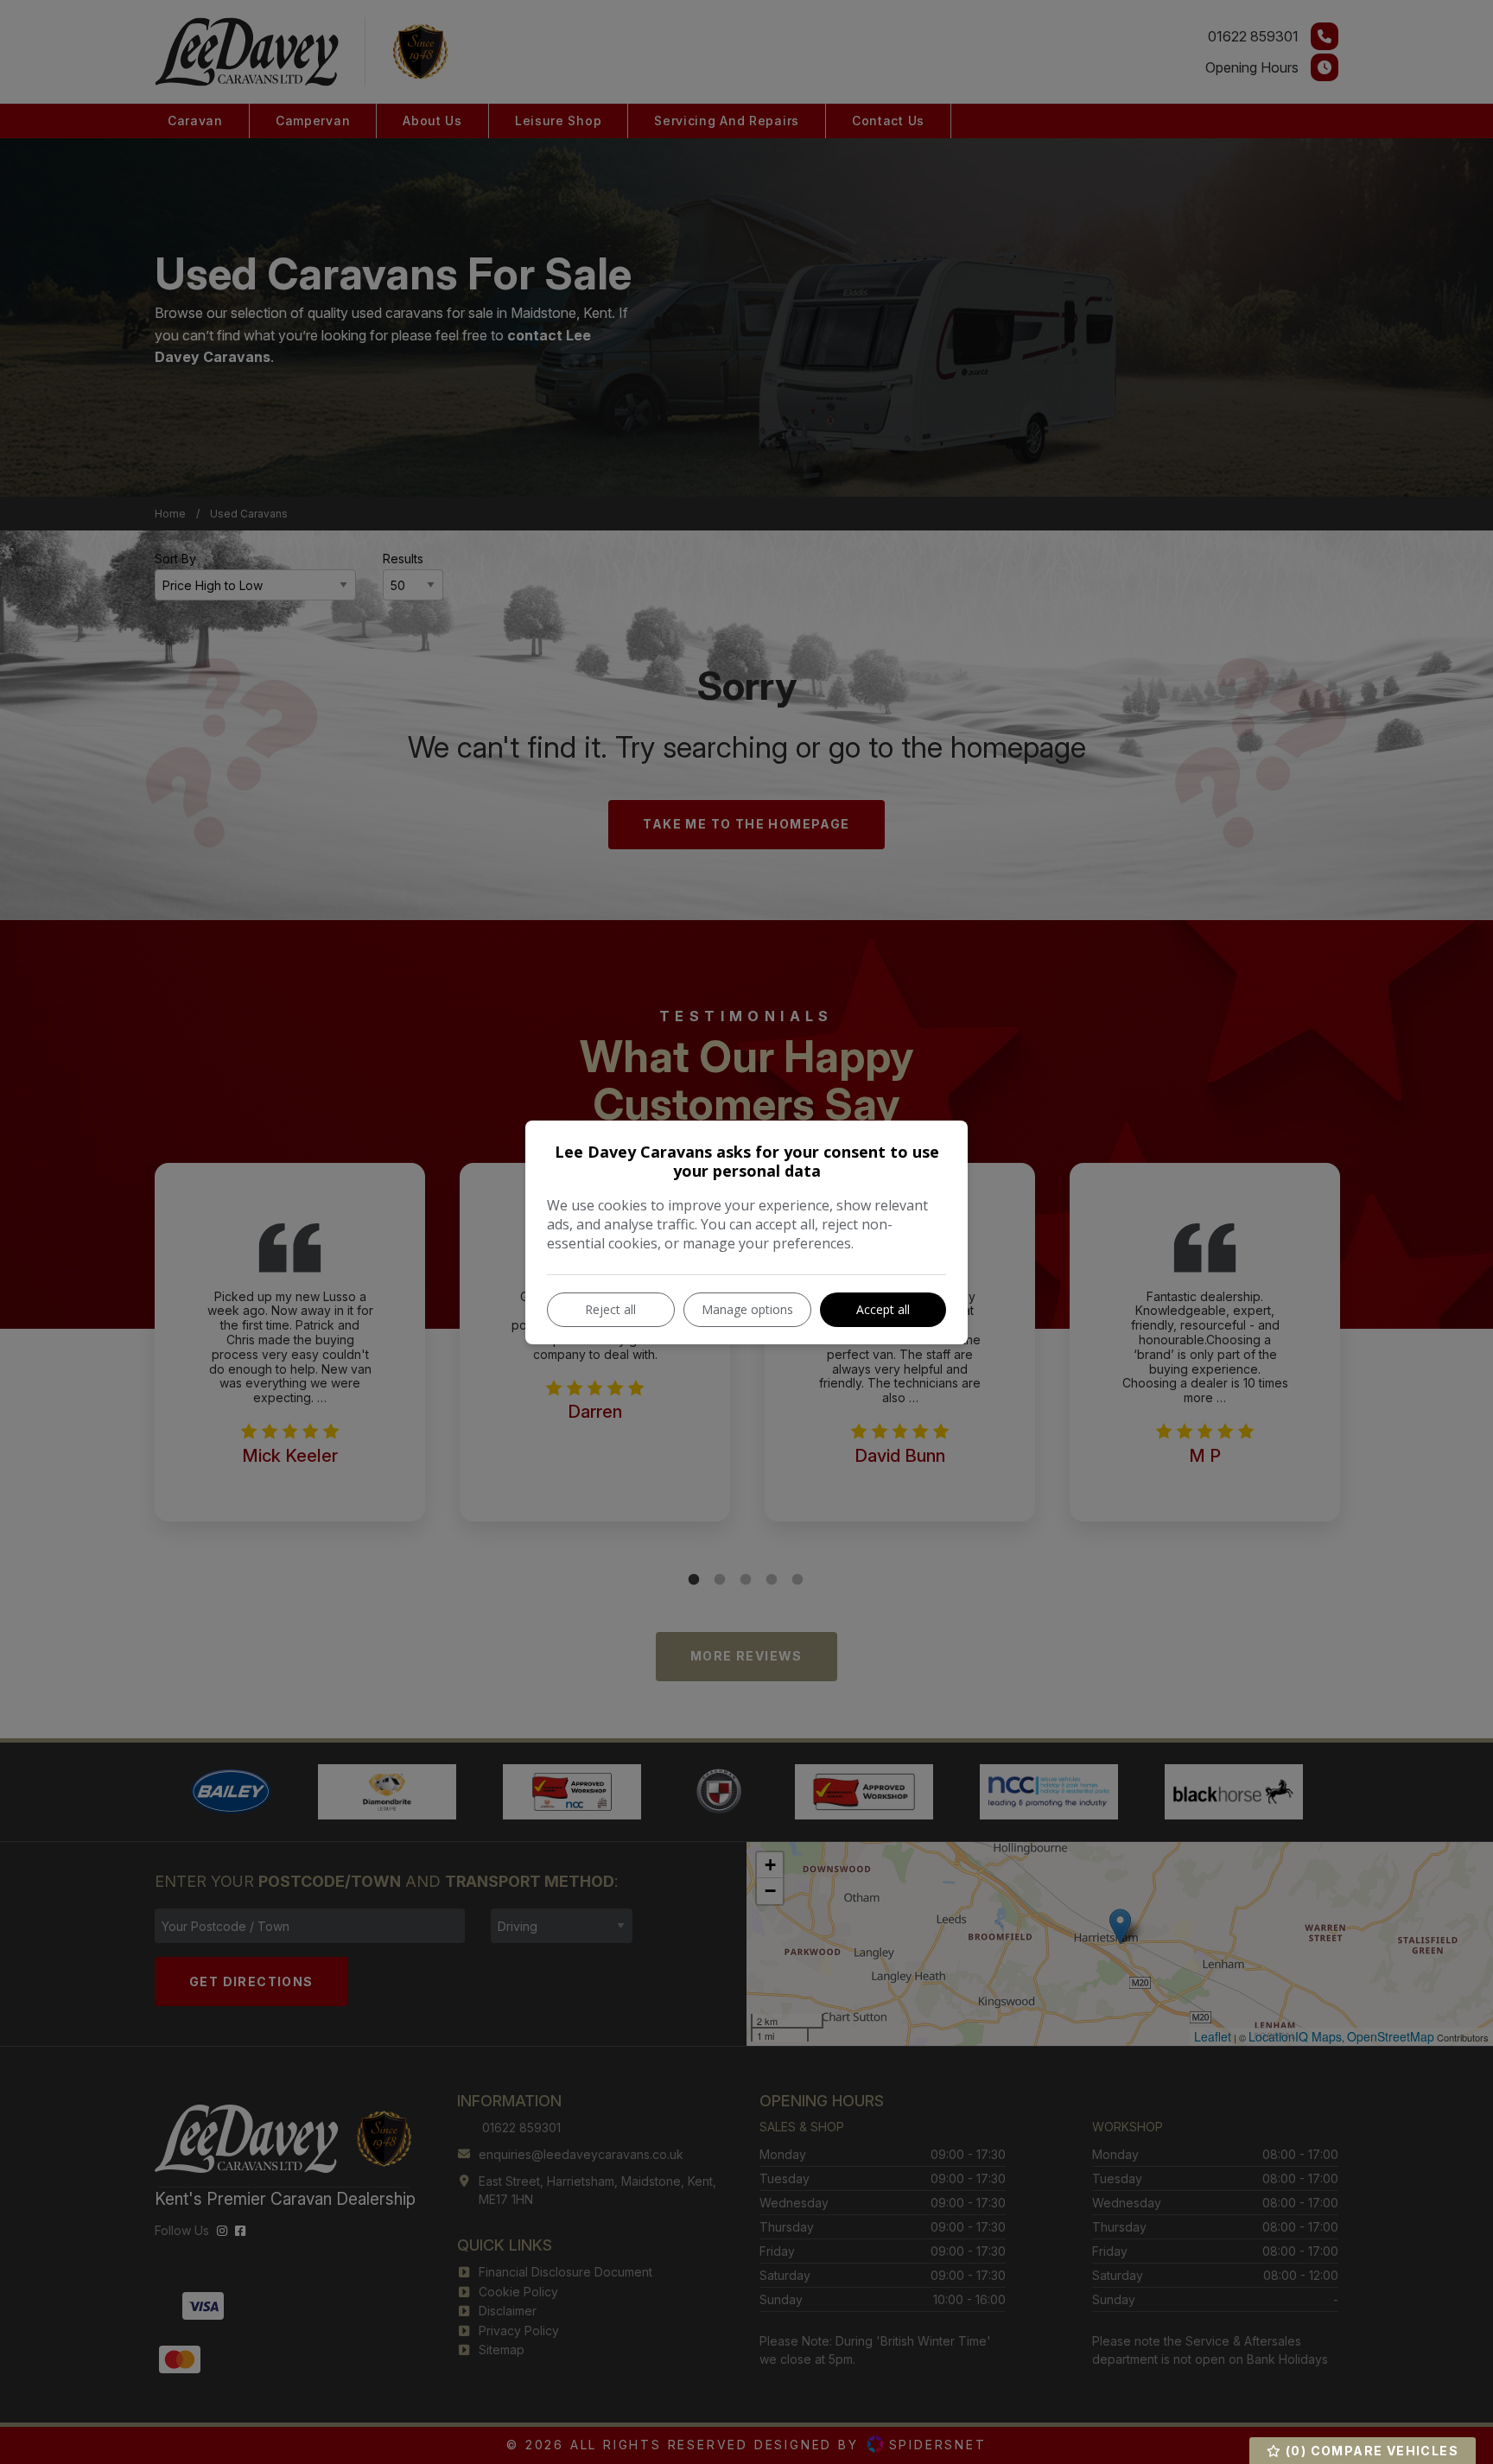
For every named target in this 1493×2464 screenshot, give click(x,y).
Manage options (747, 1309)
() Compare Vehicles (1370, 2451)
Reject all (610, 1309)
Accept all (883, 1309)
